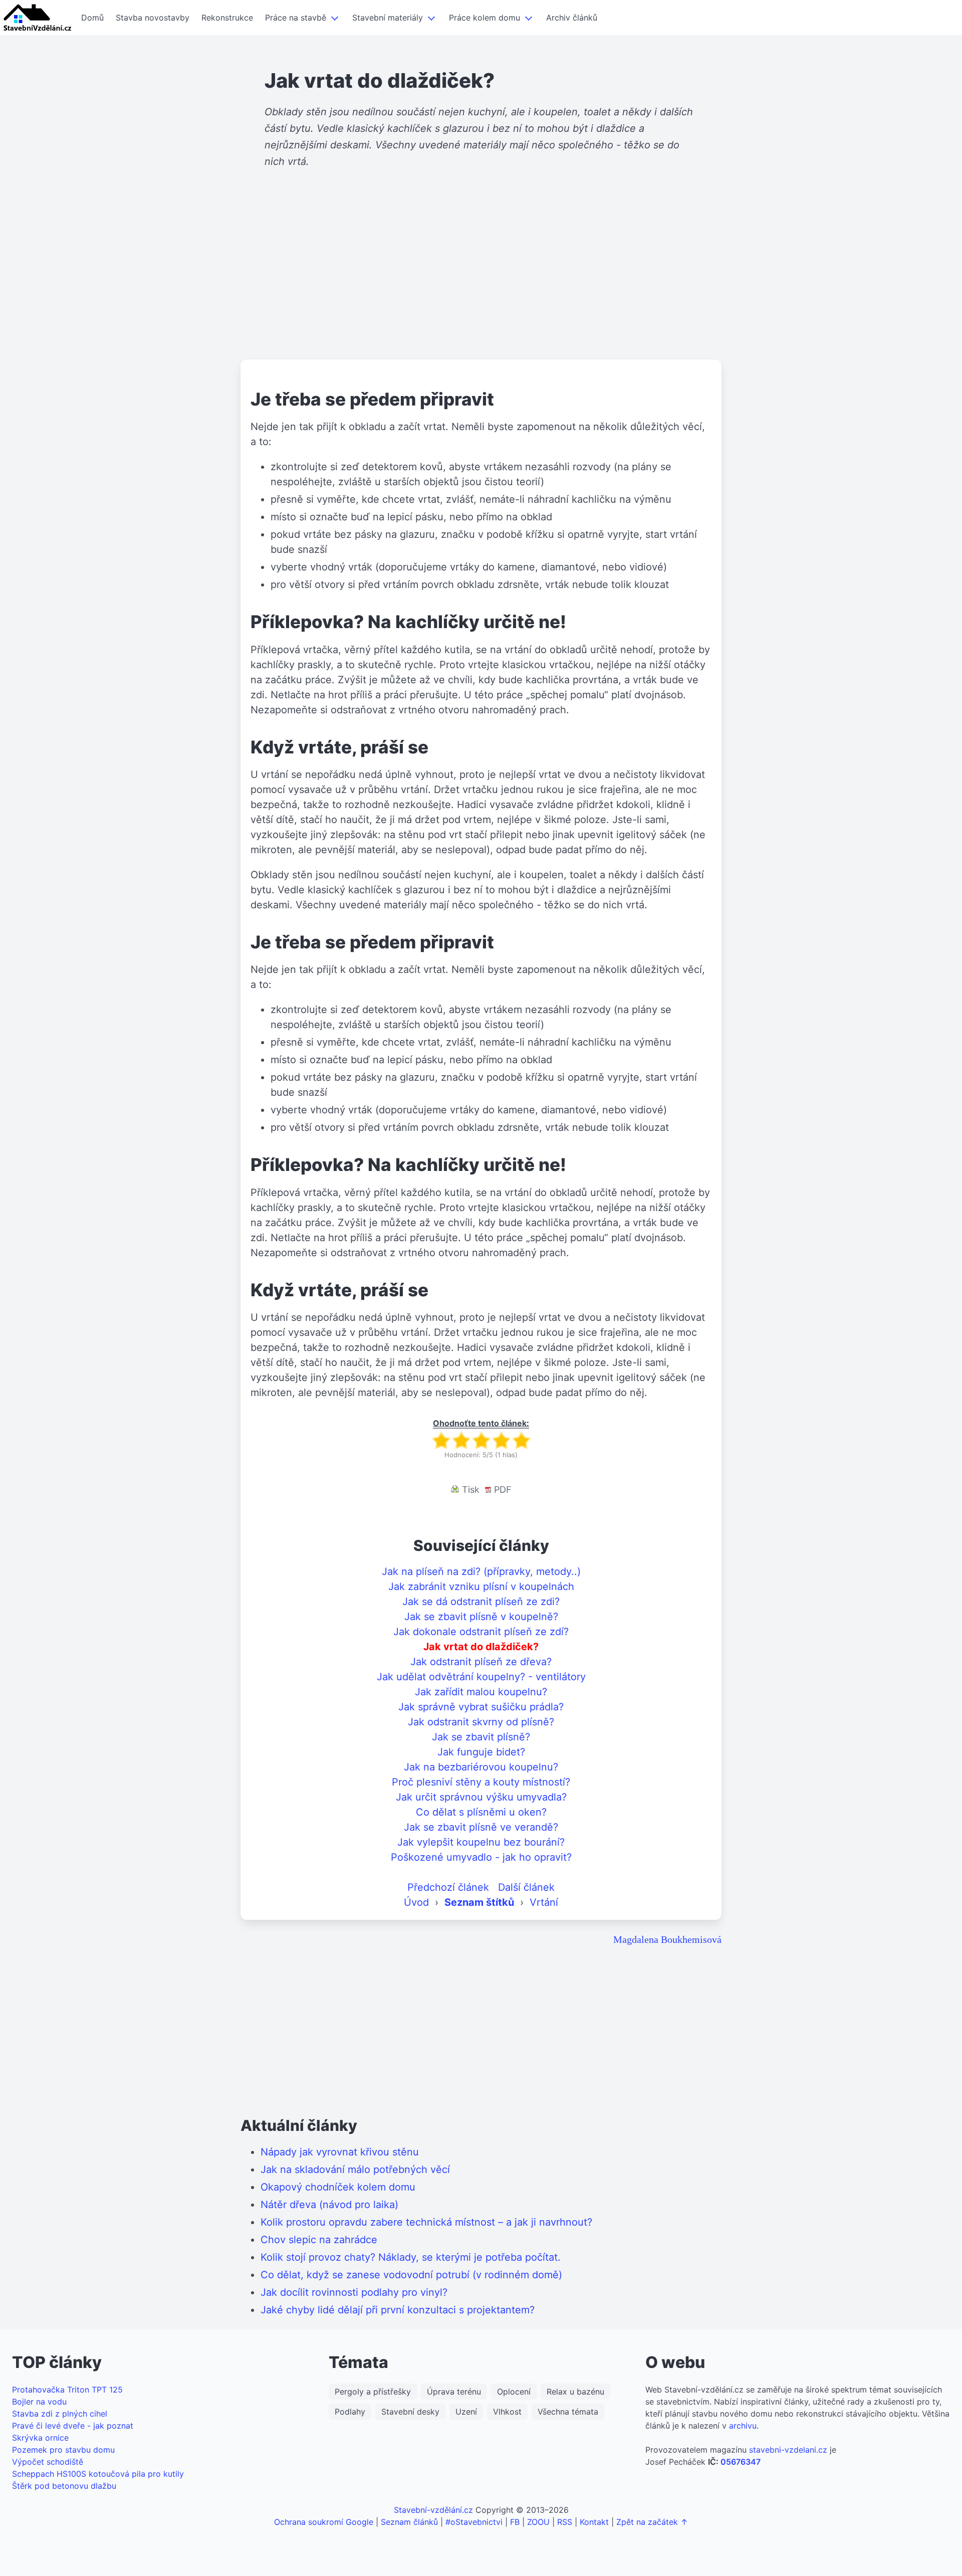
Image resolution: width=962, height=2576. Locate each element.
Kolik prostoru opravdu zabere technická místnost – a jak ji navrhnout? (426, 2222)
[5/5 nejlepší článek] (521, 1440)
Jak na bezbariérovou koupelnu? (481, 1767)
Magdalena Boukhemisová (667, 1939)
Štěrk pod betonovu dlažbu (64, 2486)
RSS (565, 2522)
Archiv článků (572, 18)
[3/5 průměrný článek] (481, 1440)
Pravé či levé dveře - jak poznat (73, 2426)
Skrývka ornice (40, 2438)
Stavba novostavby (153, 18)
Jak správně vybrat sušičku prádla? (481, 1707)
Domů (92, 18)
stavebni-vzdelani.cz (788, 2450)
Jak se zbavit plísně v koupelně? (481, 1617)
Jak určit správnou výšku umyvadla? (481, 1797)
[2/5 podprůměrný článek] (461, 1440)
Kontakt (594, 2522)
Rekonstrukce (227, 18)
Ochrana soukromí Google (324, 2522)
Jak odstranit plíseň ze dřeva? (481, 1662)
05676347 (741, 2462)
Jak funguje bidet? (481, 1752)
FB (515, 2522)
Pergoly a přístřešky (373, 2392)
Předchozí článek (448, 1887)
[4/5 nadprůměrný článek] (501, 1440)
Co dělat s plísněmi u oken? (481, 1812)
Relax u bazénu (575, 2392)
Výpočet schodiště (48, 2462)
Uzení (466, 2412)
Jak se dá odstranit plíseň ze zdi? (481, 1602)
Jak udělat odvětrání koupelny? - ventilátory (481, 1677)
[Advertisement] (481, 282)
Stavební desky (410, 2412)
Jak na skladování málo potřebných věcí (355, 2169)
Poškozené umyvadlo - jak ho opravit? (481, 1857)
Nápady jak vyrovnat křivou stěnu (340, 2152)
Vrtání (544, 1902)
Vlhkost (507, 2412)
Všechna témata (568, 2412)
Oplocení (514, 2392)
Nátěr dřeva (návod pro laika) (329, 2205)
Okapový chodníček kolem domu (338, 2187)
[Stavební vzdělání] (38, 18)
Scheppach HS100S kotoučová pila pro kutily (98, 2474)
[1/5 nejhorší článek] (441, 1440)
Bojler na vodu (39, 2402)
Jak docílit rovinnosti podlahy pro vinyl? (354, 2292)
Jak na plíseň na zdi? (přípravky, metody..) (481, 1571)
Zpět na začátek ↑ (652, 2522)
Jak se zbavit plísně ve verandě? (481, 1827)
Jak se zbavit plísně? (481, 1737)
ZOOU (538, 2522)
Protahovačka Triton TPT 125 (67, 2390)
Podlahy (350, 2412)
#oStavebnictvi (474, 2522)
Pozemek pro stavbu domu (63, 2450)
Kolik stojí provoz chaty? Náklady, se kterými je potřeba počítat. (411, 2257)
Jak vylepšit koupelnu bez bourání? (481, 1842)
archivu (743, 2426)
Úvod (416, 1902)
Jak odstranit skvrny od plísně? (481, 1722)
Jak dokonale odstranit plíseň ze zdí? (481, 1632)
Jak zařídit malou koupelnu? (481, 1692)
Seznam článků (409, 2522)
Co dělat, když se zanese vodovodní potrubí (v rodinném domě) (411, 2275)
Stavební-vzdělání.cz (433, 2510)
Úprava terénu (454, 2392)
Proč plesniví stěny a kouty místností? (481, 1782)
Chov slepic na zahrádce (319, 2240)
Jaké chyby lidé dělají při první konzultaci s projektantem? (398, 2310)
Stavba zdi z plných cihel (60, 2414)
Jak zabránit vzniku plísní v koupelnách (481, 1587)
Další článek (526, 1887)
